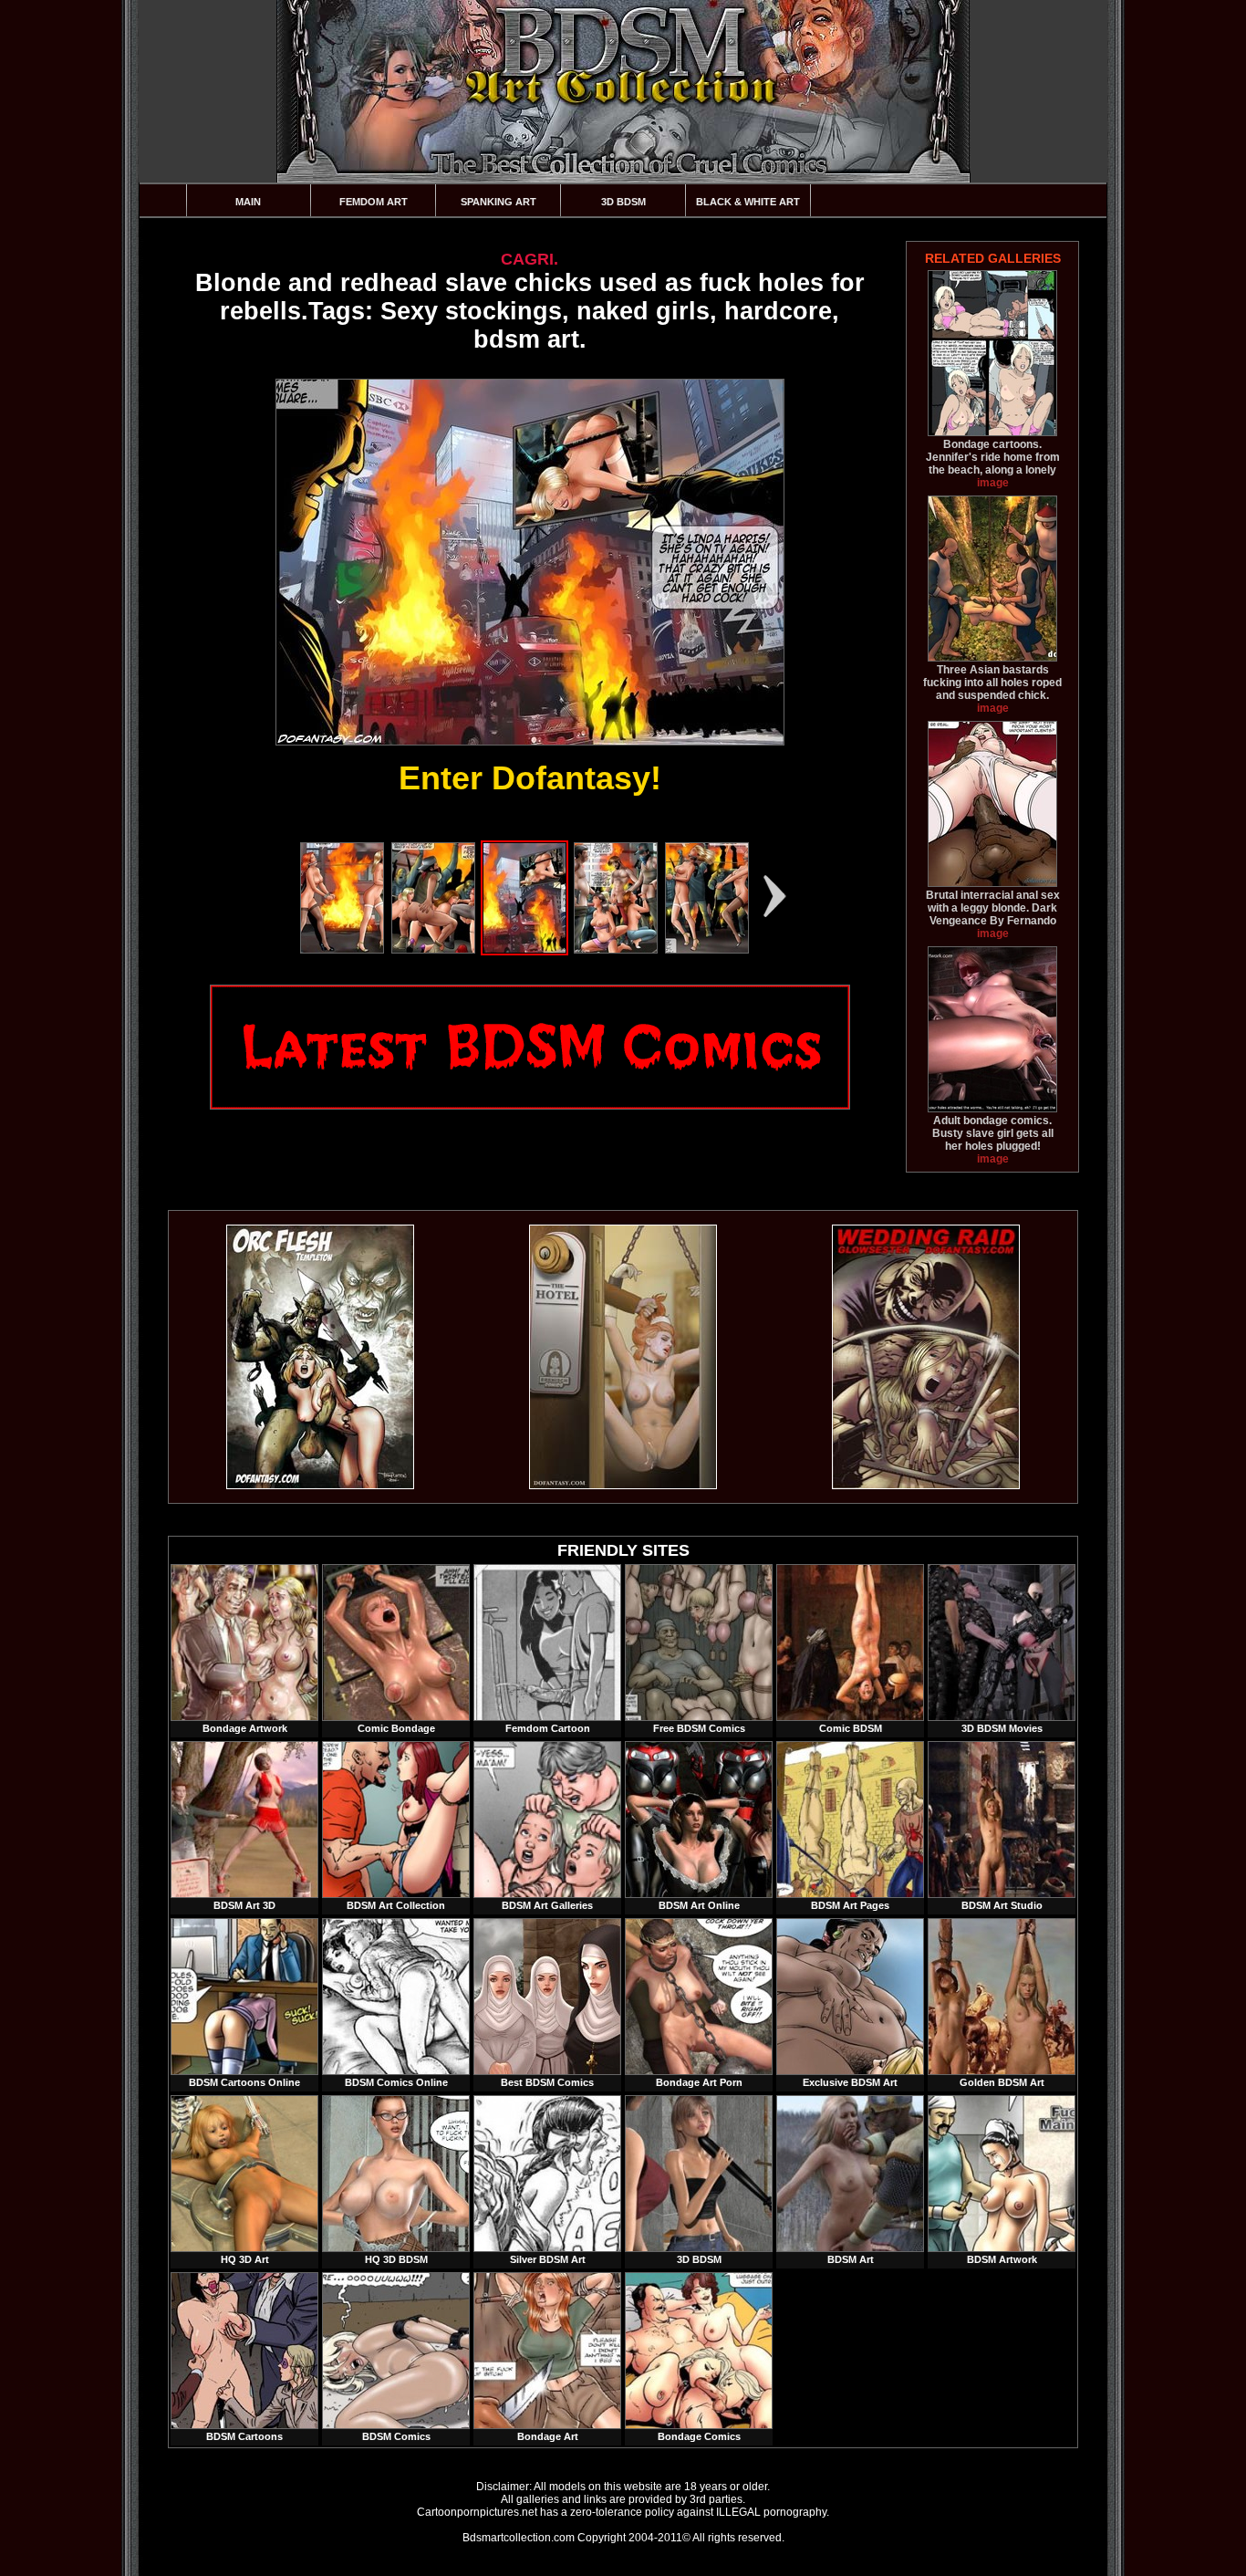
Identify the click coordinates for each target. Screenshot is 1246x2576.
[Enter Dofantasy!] (530, 562)
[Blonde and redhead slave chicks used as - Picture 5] (707, 950)
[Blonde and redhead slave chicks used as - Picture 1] (342, 950)
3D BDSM (623, 202)
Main (248, 202)
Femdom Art (374, 202)
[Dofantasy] (320, 1486)
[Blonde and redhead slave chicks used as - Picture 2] (433, 950)
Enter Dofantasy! (530, 778)
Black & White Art (748, 202)
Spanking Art (498, 202)
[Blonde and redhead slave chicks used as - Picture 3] (524, 950)
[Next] (775, 896)
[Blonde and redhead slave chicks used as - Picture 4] (616, 950)
